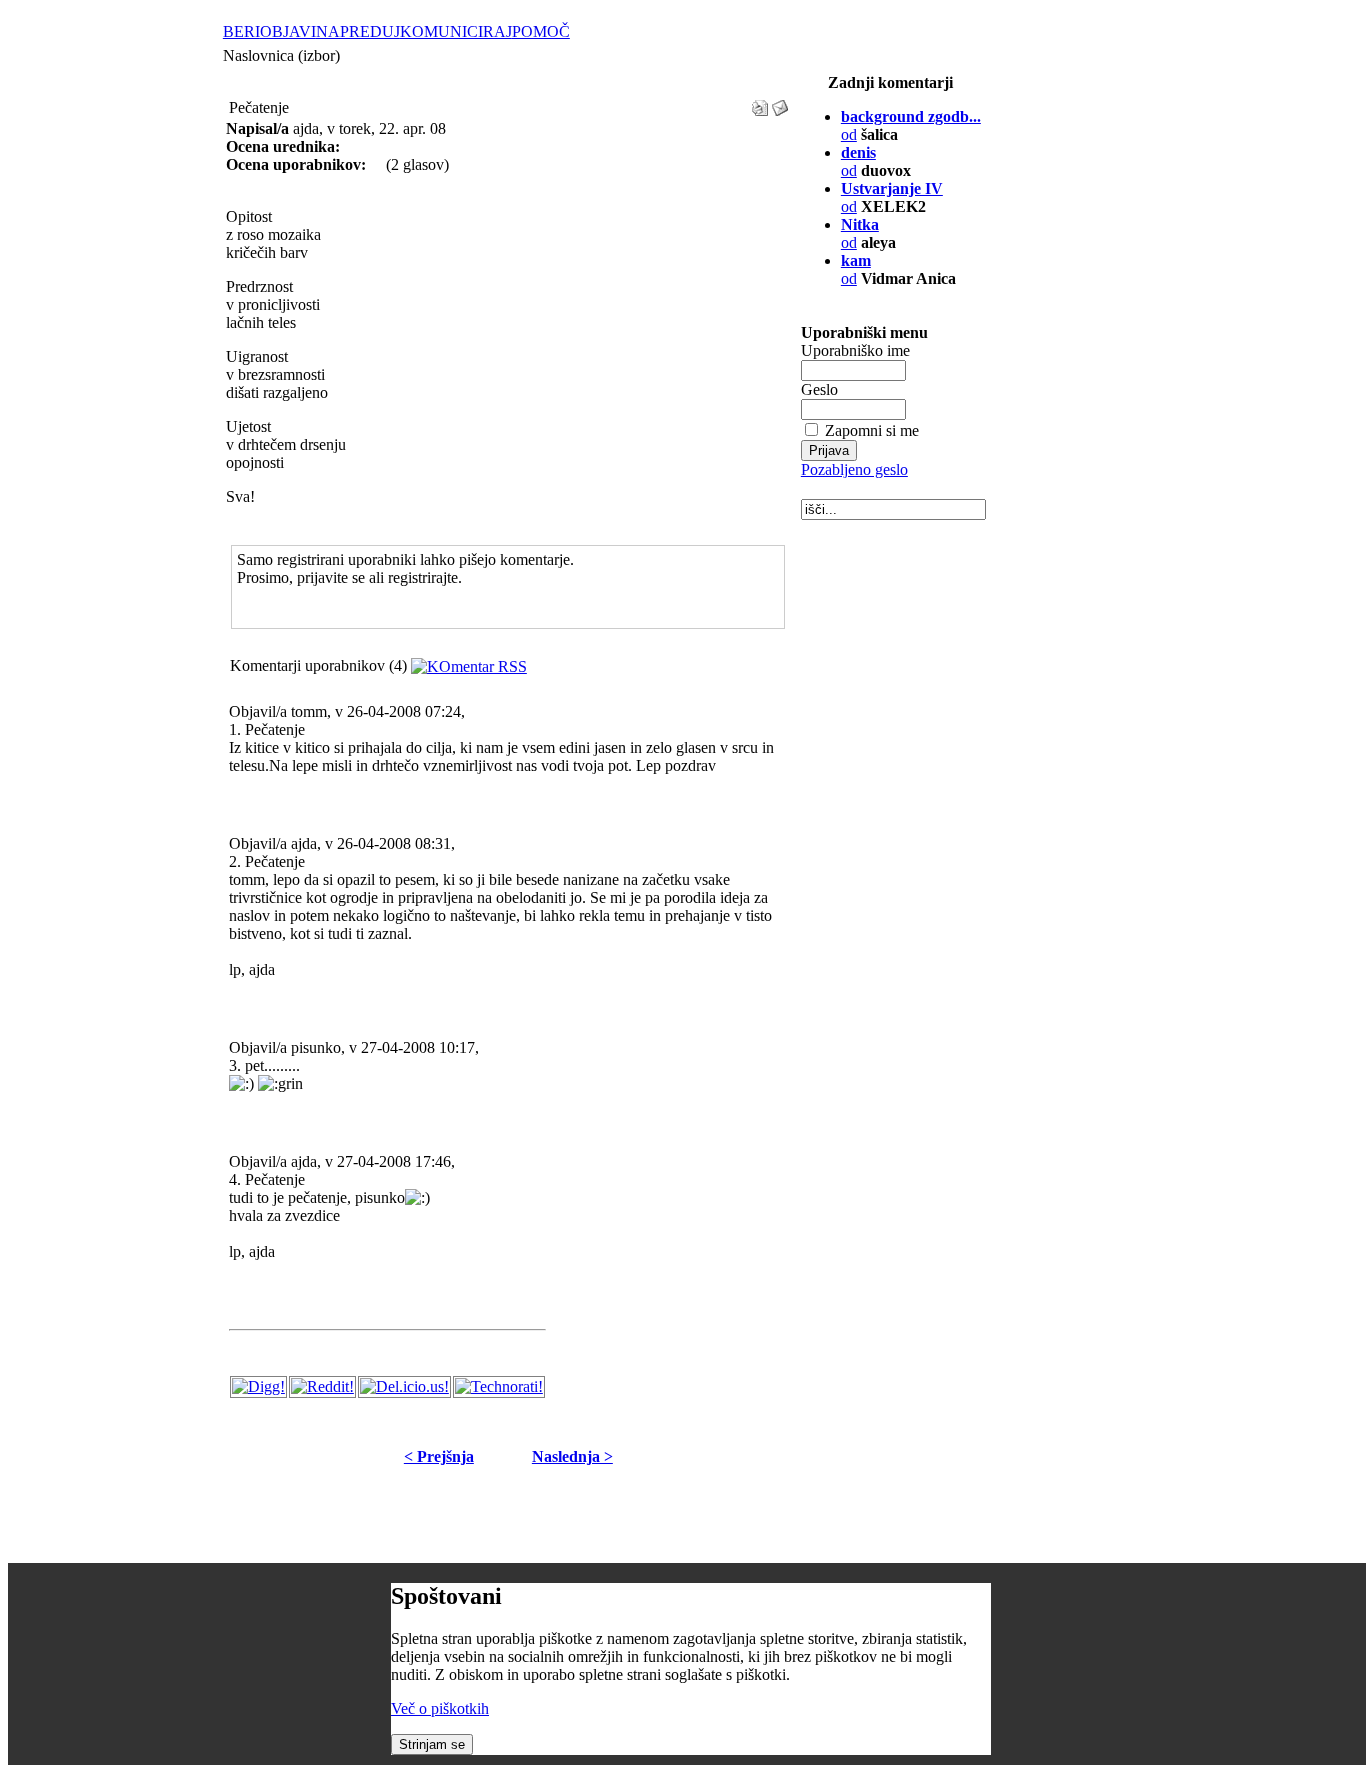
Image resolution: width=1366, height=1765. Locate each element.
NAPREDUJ (358, 31)
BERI (241, 31)
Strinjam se (432, 1744)
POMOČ (541, 31)
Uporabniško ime (855, 350)
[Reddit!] (322, 1386)
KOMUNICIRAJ (456, 31)
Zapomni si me (872, 430)
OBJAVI (288, 31)
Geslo (819, 389)
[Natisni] (760, 102)
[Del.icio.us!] (404, 1386)
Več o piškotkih (440, 1708)
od (856, 269)
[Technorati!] (499, 1386)
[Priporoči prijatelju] (780, 102)
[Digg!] (258, 1386)
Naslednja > (572, 1456)
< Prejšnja (439, 1456)
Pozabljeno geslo (854, 469)
